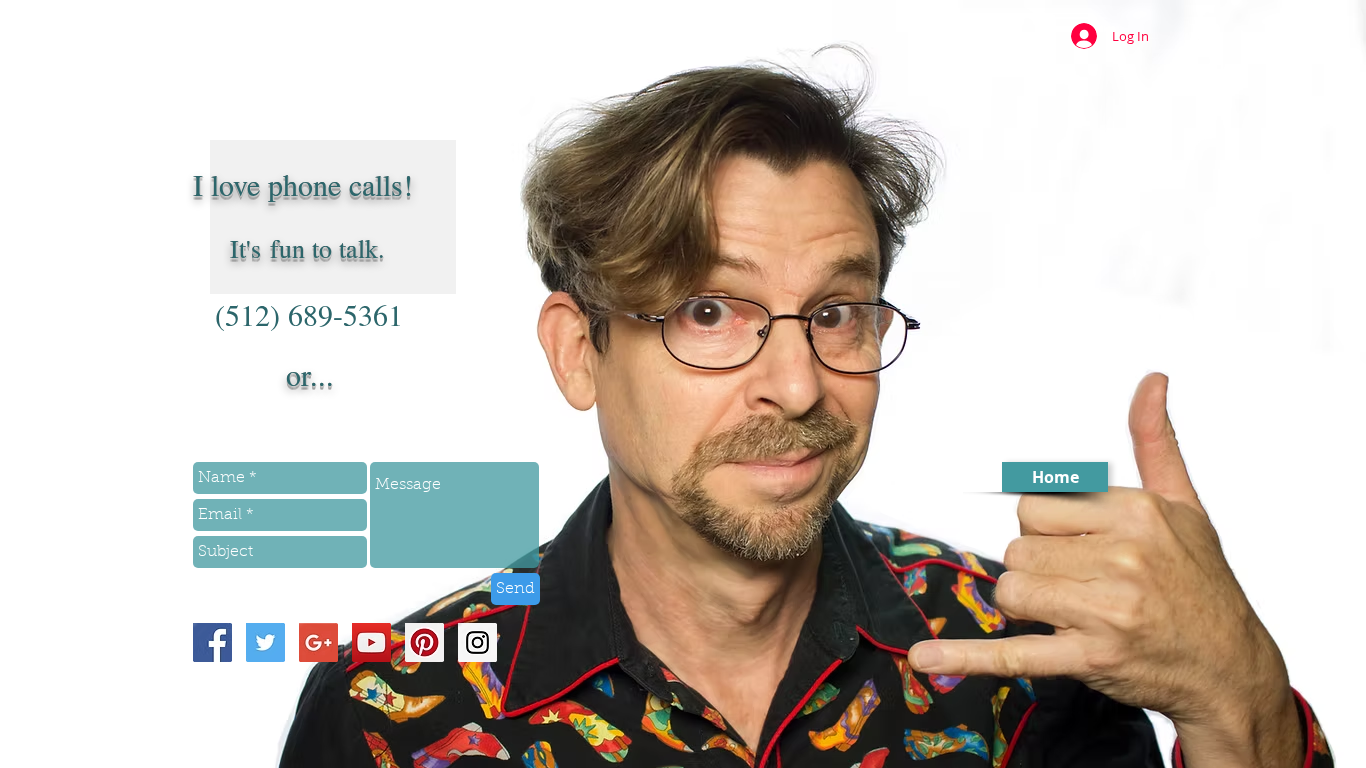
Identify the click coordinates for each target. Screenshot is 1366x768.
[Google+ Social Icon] (318, 642)
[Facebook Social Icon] (212, 642)
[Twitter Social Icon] (265, 642)
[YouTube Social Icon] (371, 642)
